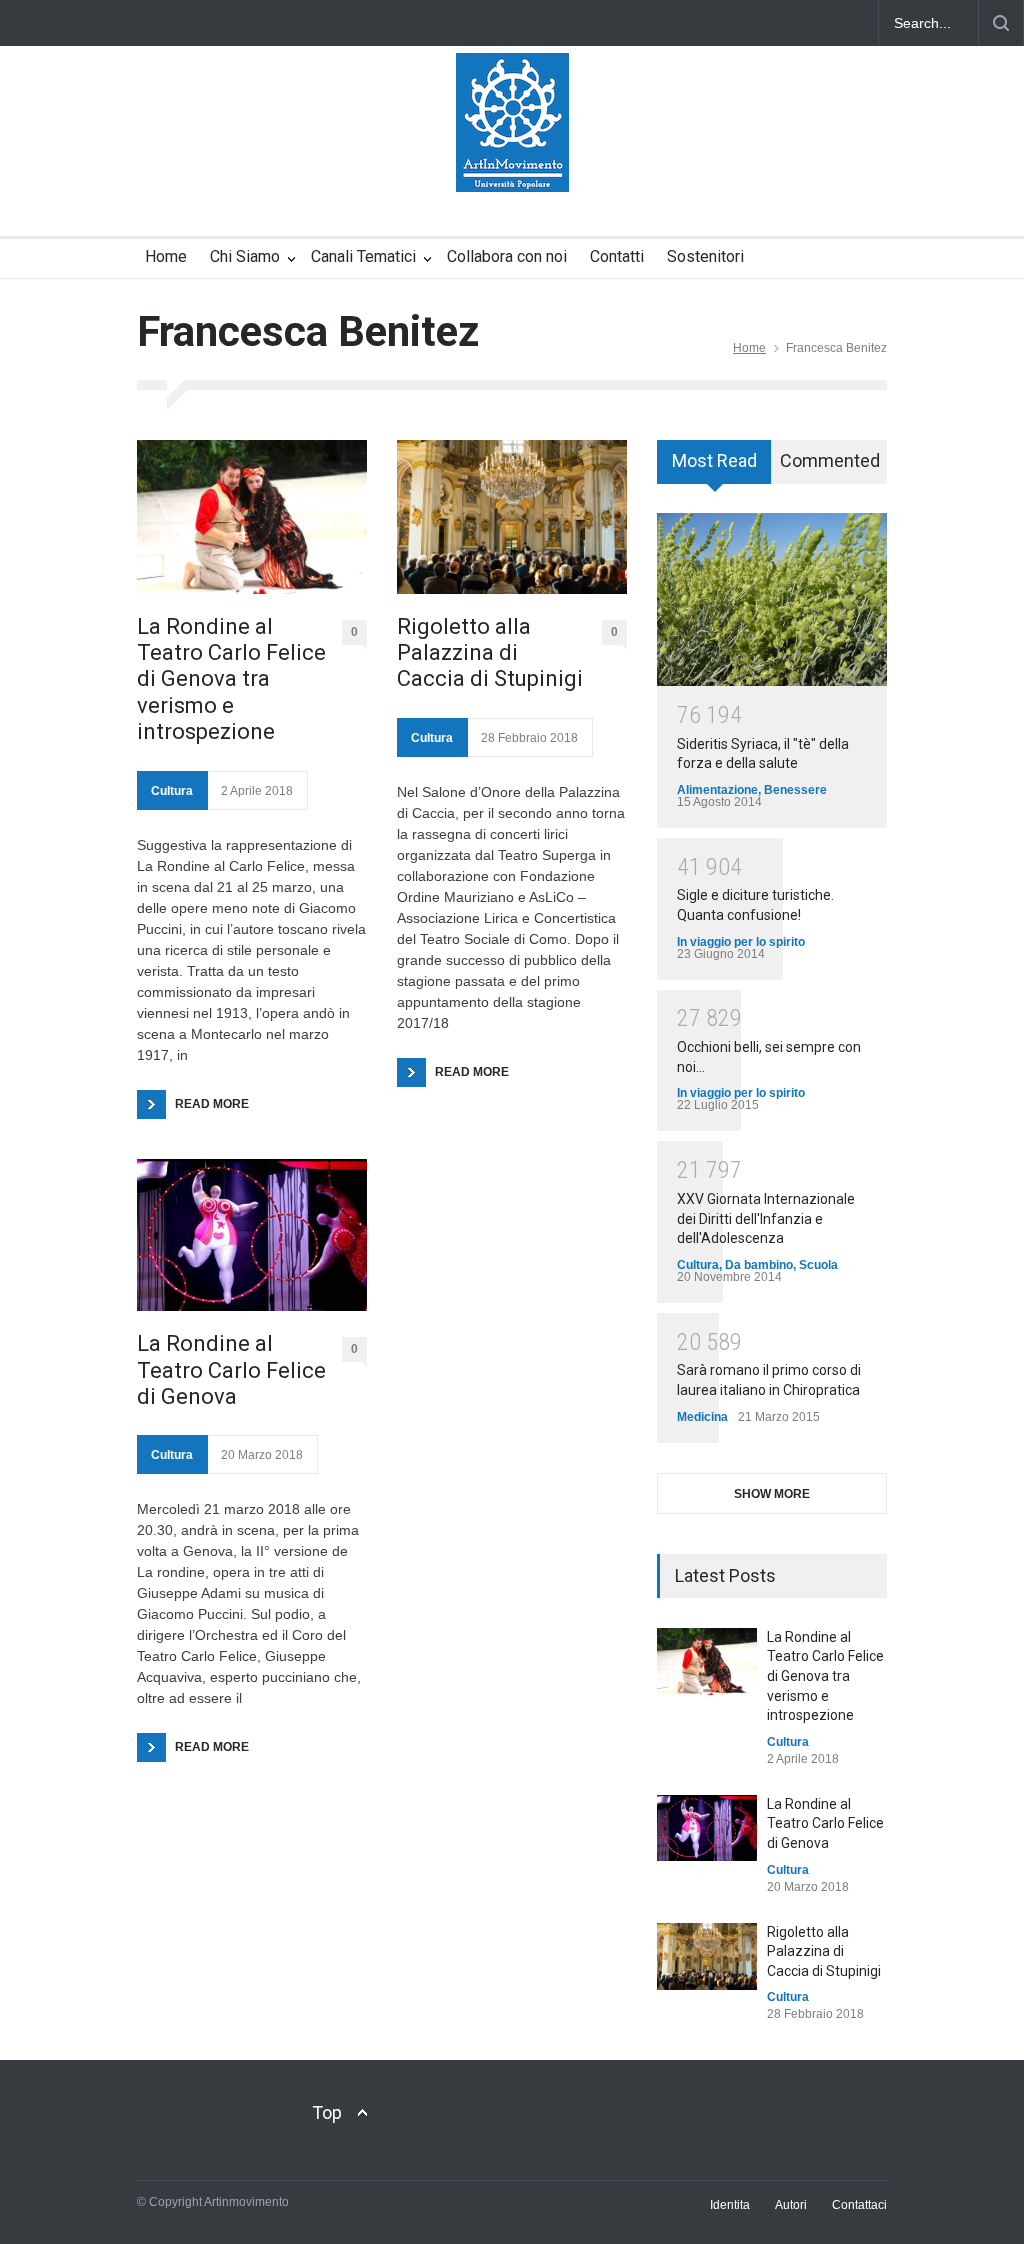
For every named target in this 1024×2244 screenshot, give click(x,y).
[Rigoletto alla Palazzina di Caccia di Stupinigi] (512, 516)
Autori (791, 2205)
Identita (730, 2205)
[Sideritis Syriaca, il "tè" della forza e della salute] (772, 599)
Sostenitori (705, 256)
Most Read (714, 460)
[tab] (714, 469)
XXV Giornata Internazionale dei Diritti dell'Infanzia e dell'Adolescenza (766, 1218)
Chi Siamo (245, 256)
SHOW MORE (772, 1494)
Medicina (702, 1417)
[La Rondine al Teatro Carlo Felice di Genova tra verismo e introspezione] (252, 516)
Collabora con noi (507, 256)
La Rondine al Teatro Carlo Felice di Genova (231, 1370)
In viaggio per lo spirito (741, 942)
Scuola (818, 1265)
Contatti (617, 256)
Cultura (172, 791)
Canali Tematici (363, 256)
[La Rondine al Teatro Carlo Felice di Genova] (252, 1235)
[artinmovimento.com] (512, 159)
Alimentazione (717, 790)
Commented (830, 460)
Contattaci (859, 2205)
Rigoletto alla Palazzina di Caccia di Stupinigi (490, 653)
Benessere (795, 790)
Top (327, 2112)
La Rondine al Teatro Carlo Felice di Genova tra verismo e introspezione (231, 679)
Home (166, 256)
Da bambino (759, 1265)
